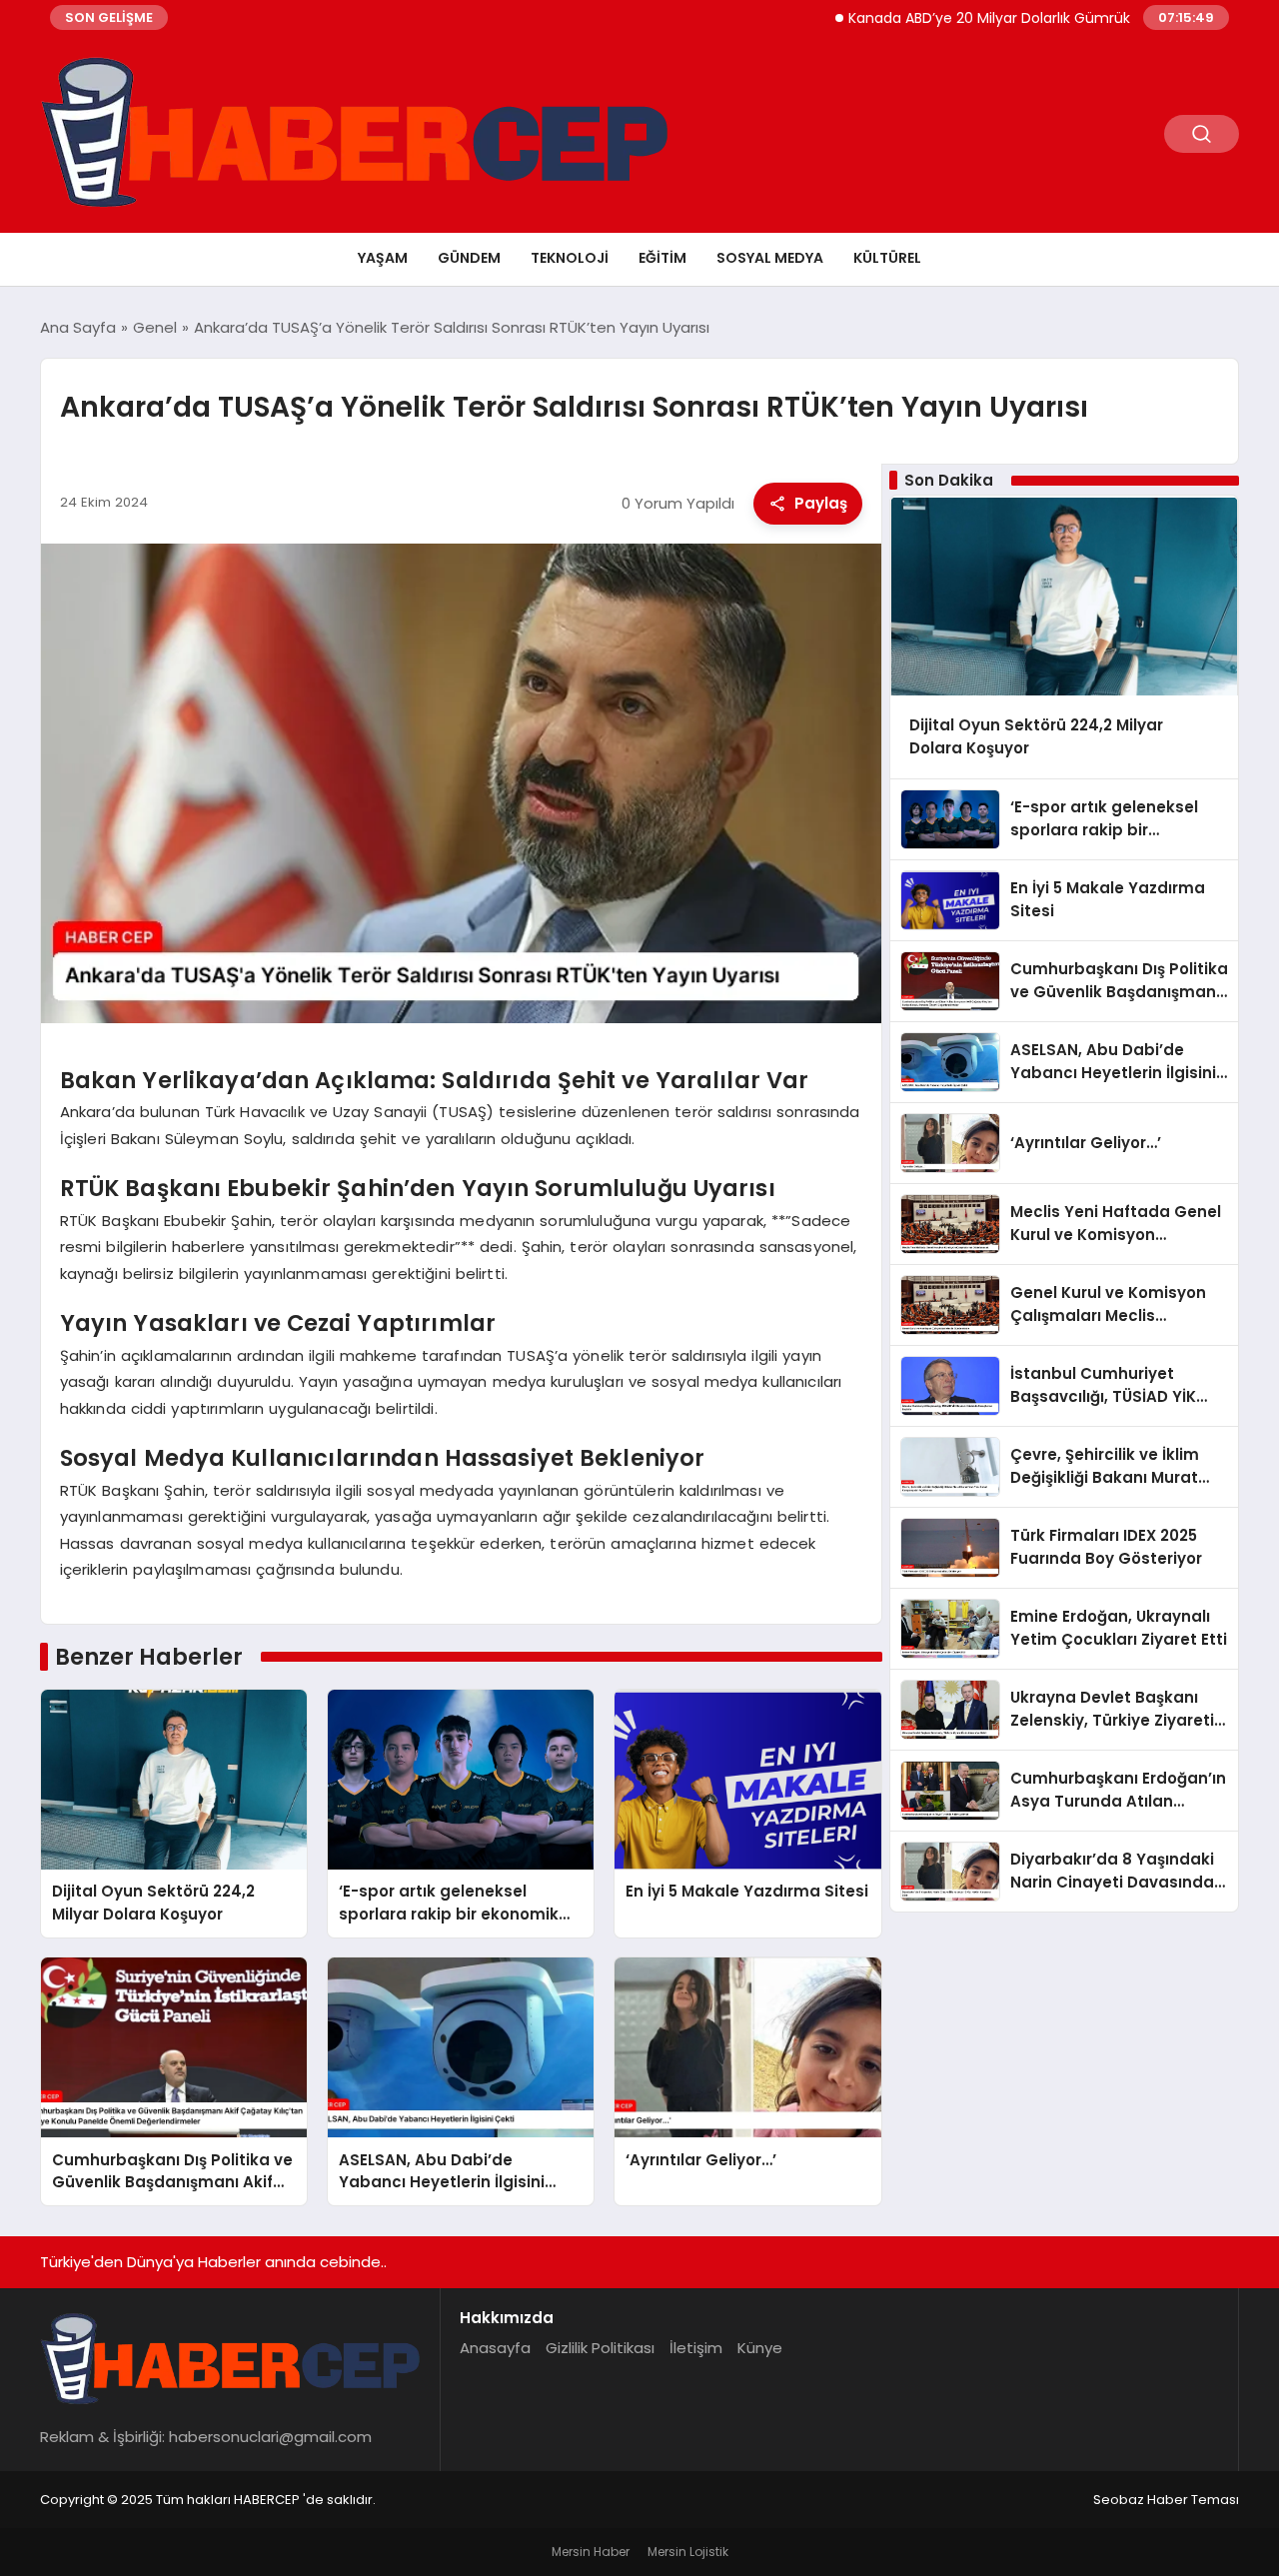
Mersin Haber (591, 2552)
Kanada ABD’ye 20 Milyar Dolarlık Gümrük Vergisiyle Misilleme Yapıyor (1020, 18)
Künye (760, 2348)
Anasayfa (495, 2348)
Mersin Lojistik (688, 2552)
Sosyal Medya (770, 258)
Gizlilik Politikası (600, 2348)
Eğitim (662, 258)
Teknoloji (570, 258)
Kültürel (887, 258)
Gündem (469, 258)
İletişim (696, 2348)
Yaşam (383, 258)
